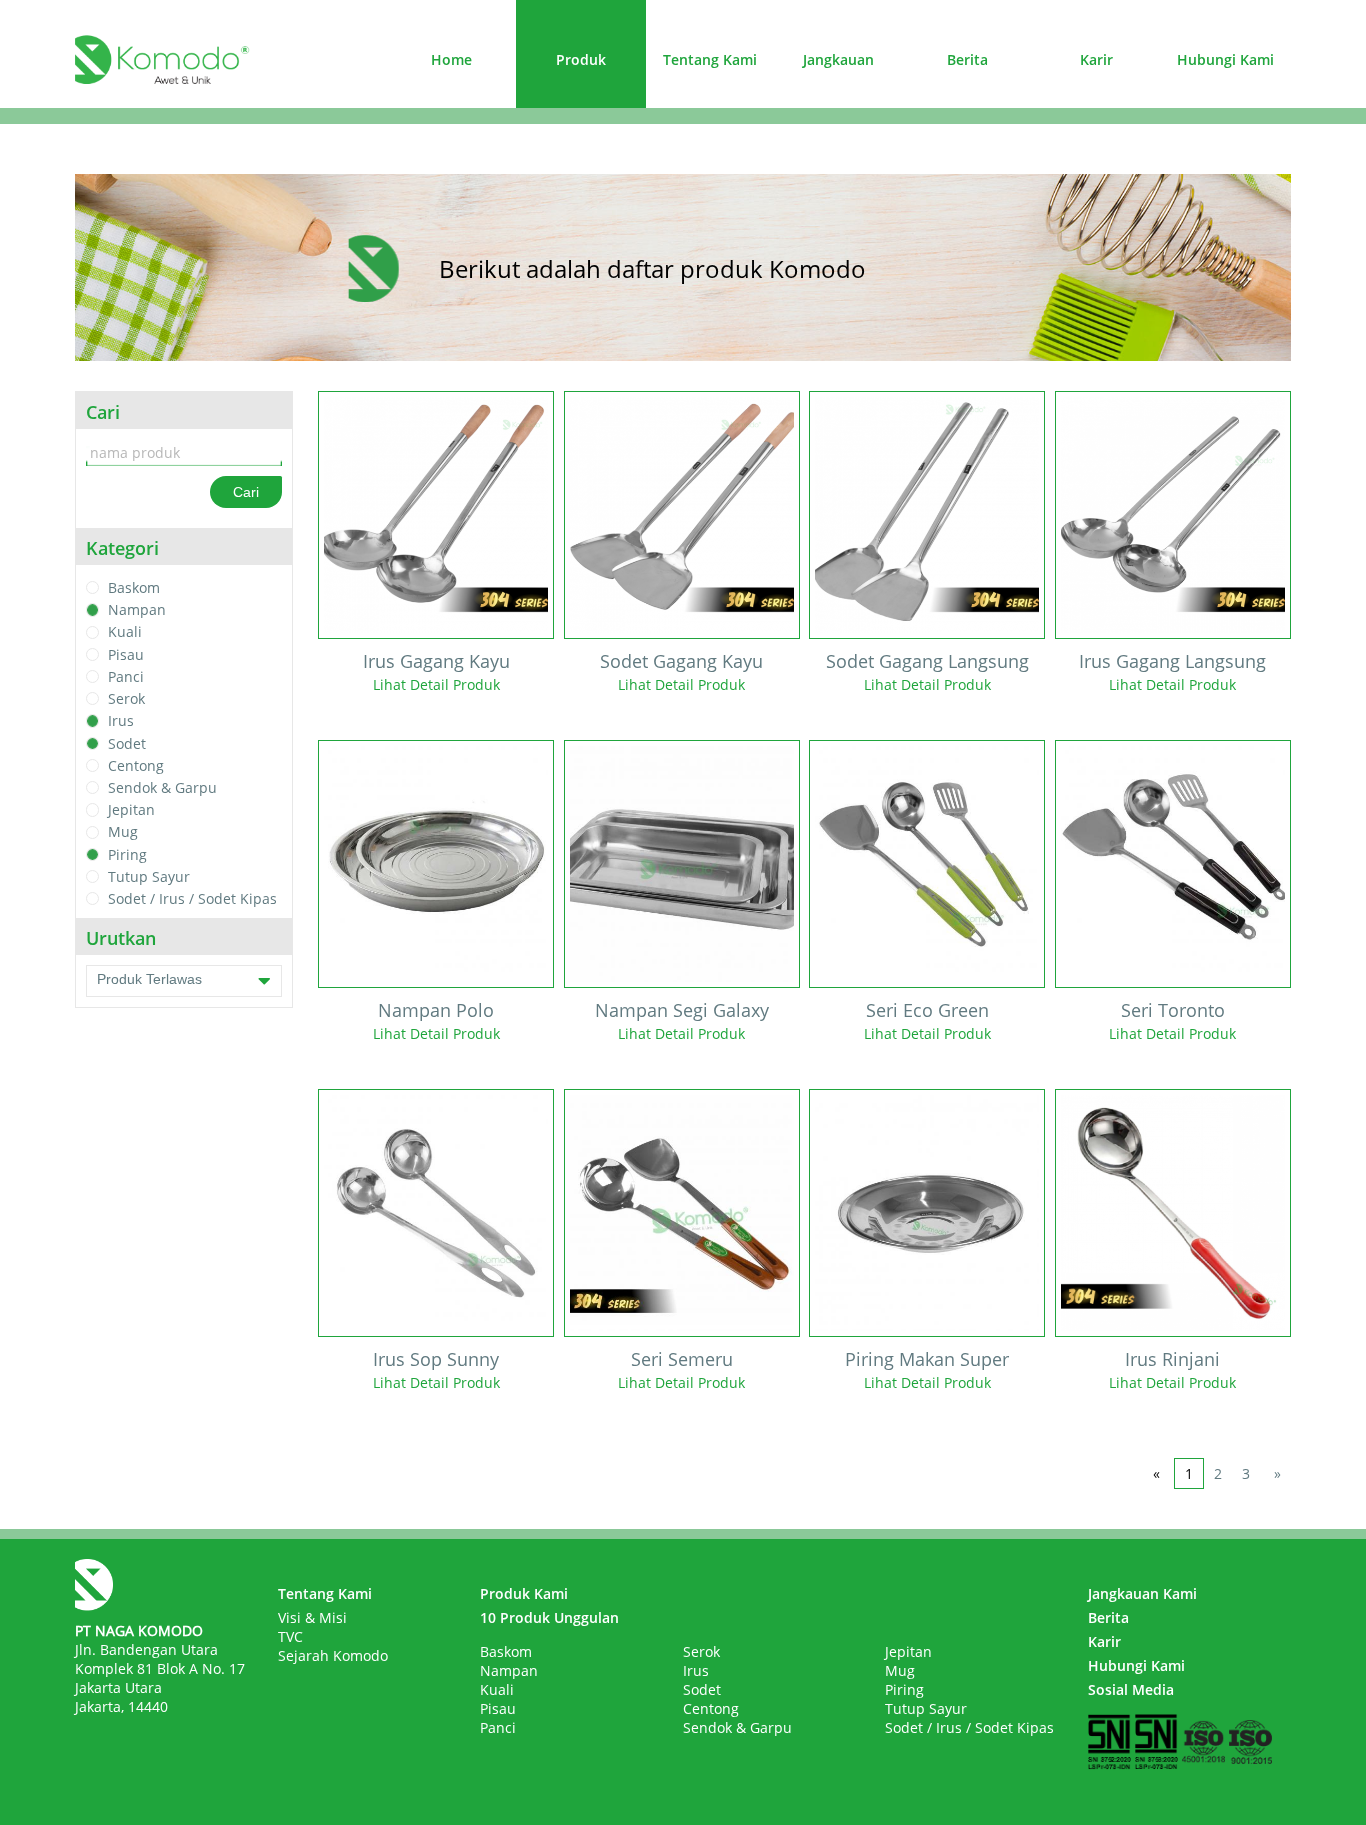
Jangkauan (838, 59)
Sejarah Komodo (333, 1655)
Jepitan (131, 809)
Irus (121, 721)
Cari (246, 492)
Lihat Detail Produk (436, 684)
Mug (123, 832)
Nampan (137, 609)
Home (451, 59)
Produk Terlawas (149, 979)
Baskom (134, 587)
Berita (967, 59)
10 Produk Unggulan (549, 1617)
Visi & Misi (312, 1617)
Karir (1096, 59)
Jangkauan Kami (1142, 1593)
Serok (126, 698)
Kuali (125, 632)
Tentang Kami (710, 59)
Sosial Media (1131, 1689)
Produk (581, 59)
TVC (290, 1636)
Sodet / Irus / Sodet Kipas (192, 898)
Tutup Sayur (149, 876)
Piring (127, 854)
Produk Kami (524, 1593)
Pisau (126, 654)
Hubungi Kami (1225, 59)
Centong (136, 765)
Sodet (127, 743)
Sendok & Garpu (162, 787)
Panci (126, 676)
